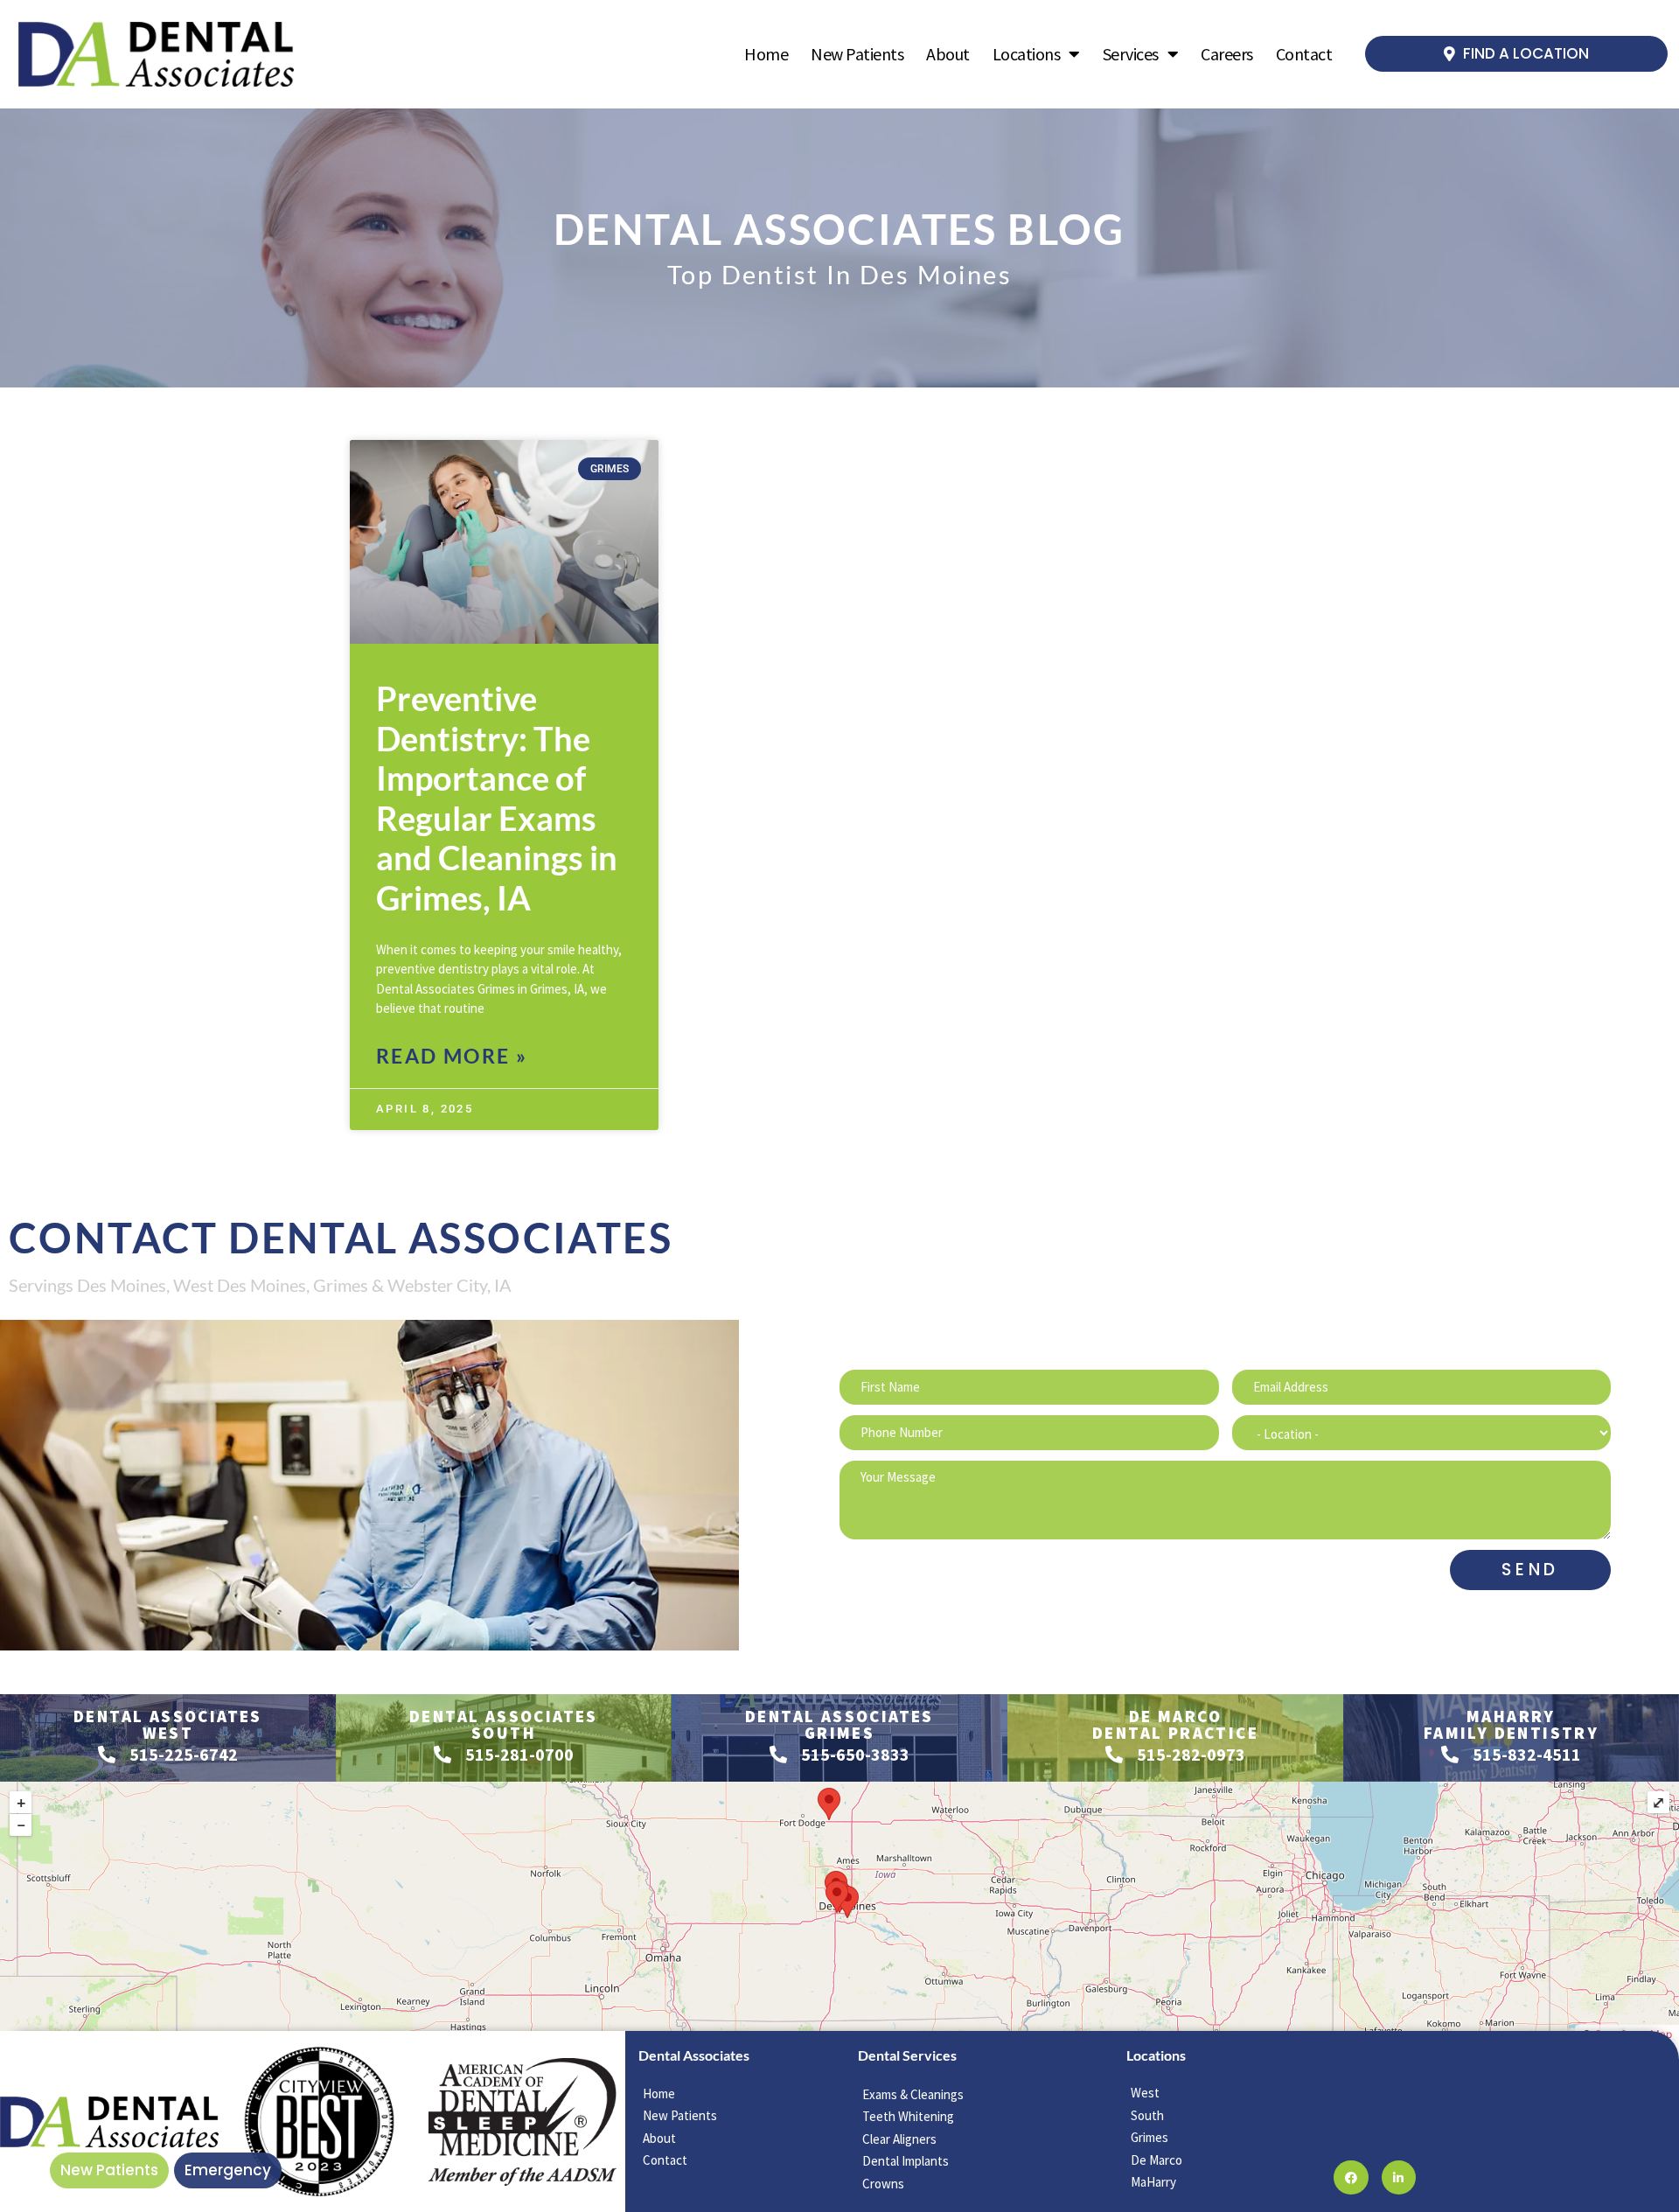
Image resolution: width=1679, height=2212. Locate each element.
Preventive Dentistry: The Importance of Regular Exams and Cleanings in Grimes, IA (497, 798)
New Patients (857, 54)
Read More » (452, 1056)
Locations (1027, 54)
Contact (1304, 54)
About (948, 54)
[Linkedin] (1399, 2177)
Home (766, 54)
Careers (1227, 54)
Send (1530, 1570)
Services (1131, 54)
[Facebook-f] (1351, 2177)
